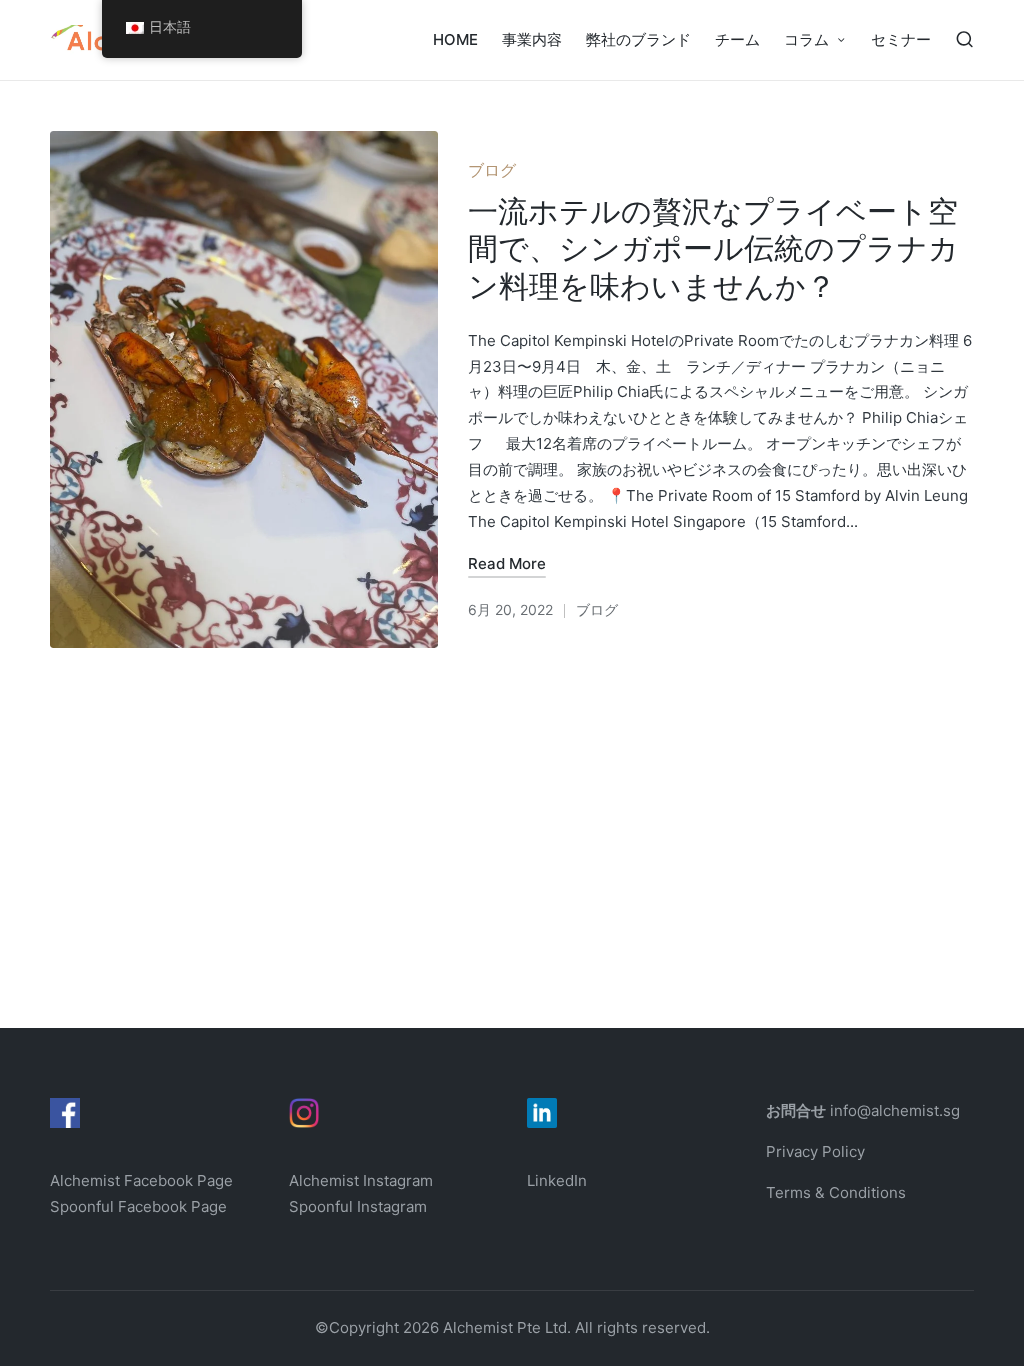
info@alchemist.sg (895, 1110)
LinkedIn (557, 1180)
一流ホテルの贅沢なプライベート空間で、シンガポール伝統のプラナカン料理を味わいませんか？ (713, 248)
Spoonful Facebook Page (138, 1206)
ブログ (492, 170)
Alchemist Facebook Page (143, 1180)
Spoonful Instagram (358, 1206)
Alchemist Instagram (361, 1180)
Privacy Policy (815, 1151)
